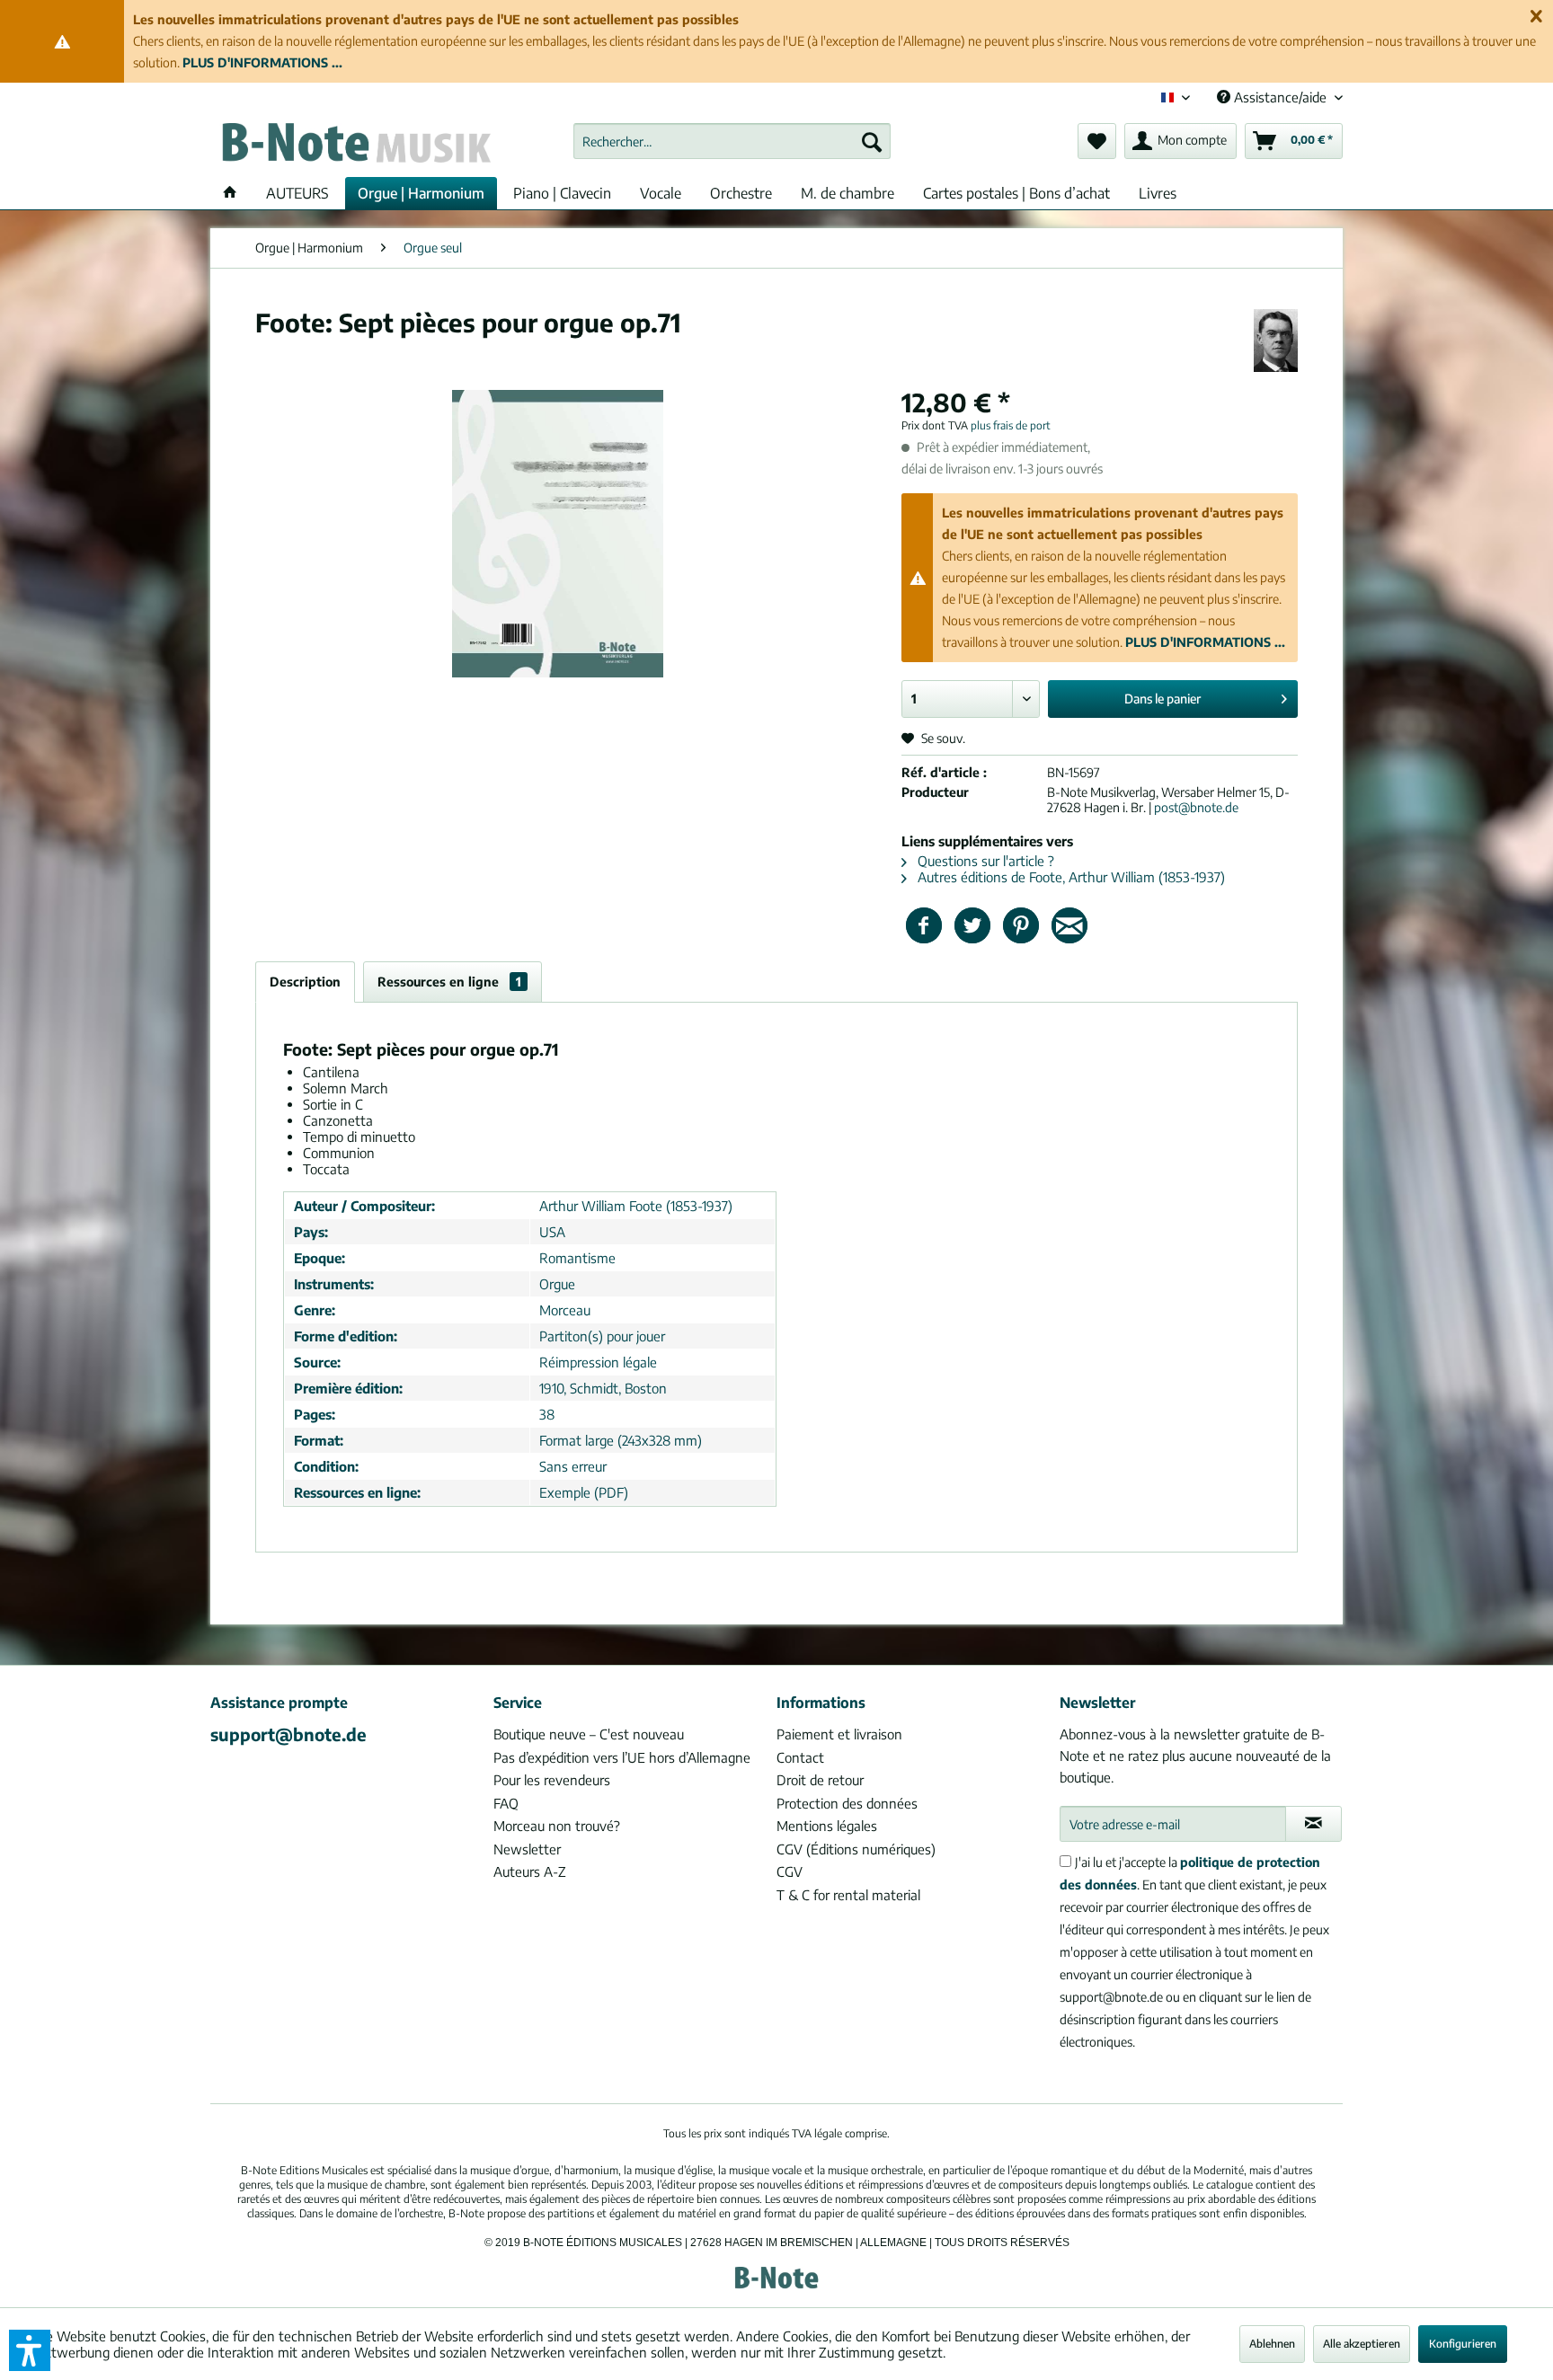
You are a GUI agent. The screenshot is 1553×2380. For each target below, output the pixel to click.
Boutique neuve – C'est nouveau (589, 1734)
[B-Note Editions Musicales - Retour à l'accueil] (355, 146)
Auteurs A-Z (530, 1871)
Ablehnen (1272, 2344)
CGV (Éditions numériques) (856, 1849)
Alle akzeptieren (1362, 2344)
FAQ (506, 1803)
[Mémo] (1097, 141)
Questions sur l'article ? (984, 861)
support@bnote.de (288, 1734)
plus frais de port (1011, 425)
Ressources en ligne (449, 982)
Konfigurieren (1463, 2344)
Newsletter (527, 1849)
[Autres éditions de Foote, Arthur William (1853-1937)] (1276, 341)
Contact (800, 1757)
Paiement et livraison (839, 1734)
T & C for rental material (848, 1895)
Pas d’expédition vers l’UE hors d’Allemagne (622, 1757)
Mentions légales (827, 1826)
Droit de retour (820, 1780)
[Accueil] (230, 193)
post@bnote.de (1196, 807)
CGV (790, 1871)
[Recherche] (872, 141)
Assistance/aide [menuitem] (1280, 97)
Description (305, 982)
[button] (30, 2350)
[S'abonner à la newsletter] (1313, 1824)
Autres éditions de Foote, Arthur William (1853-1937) (1069, 877)
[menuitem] (732, 141)
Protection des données (847, 1803)
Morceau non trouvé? (557, 1826)
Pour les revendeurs (552, 1780)
